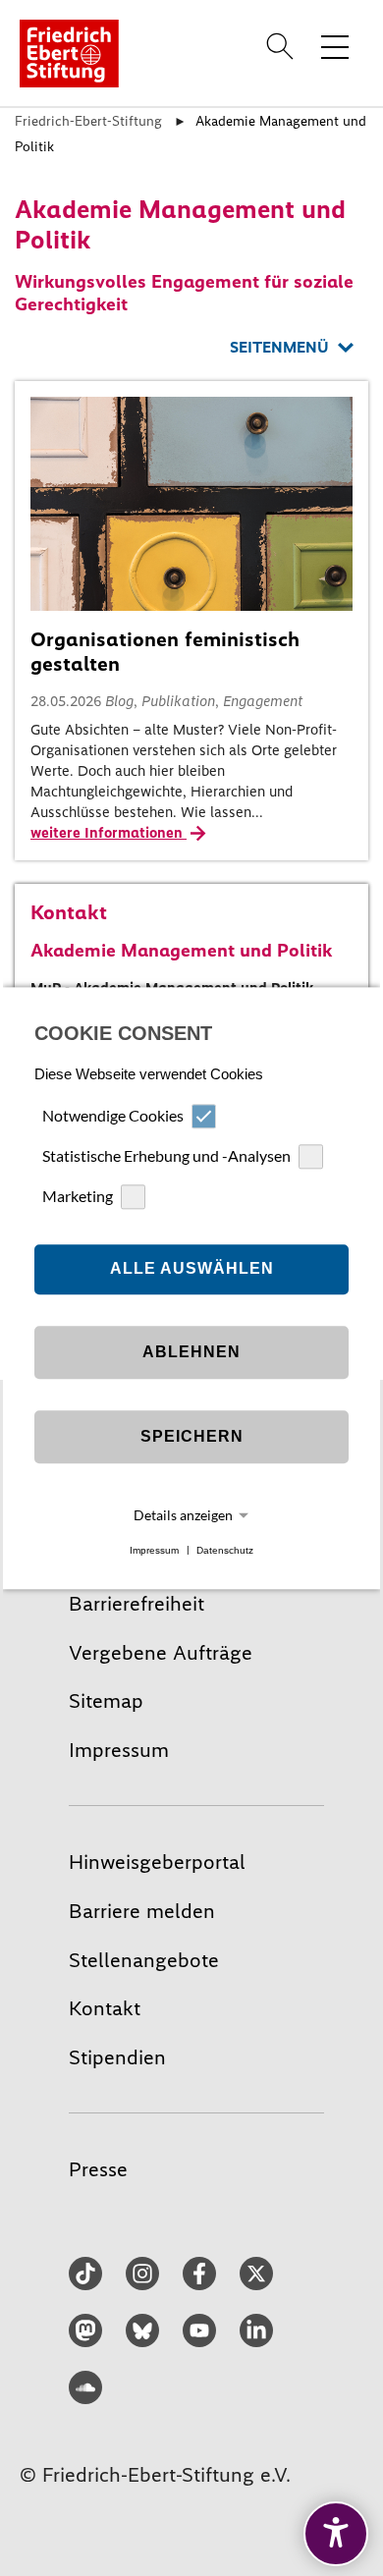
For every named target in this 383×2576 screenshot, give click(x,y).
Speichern (192, 1437)
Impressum (154, 1550)
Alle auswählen (192, 1269)
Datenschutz (225, 1550)
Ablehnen (191, 1353)
